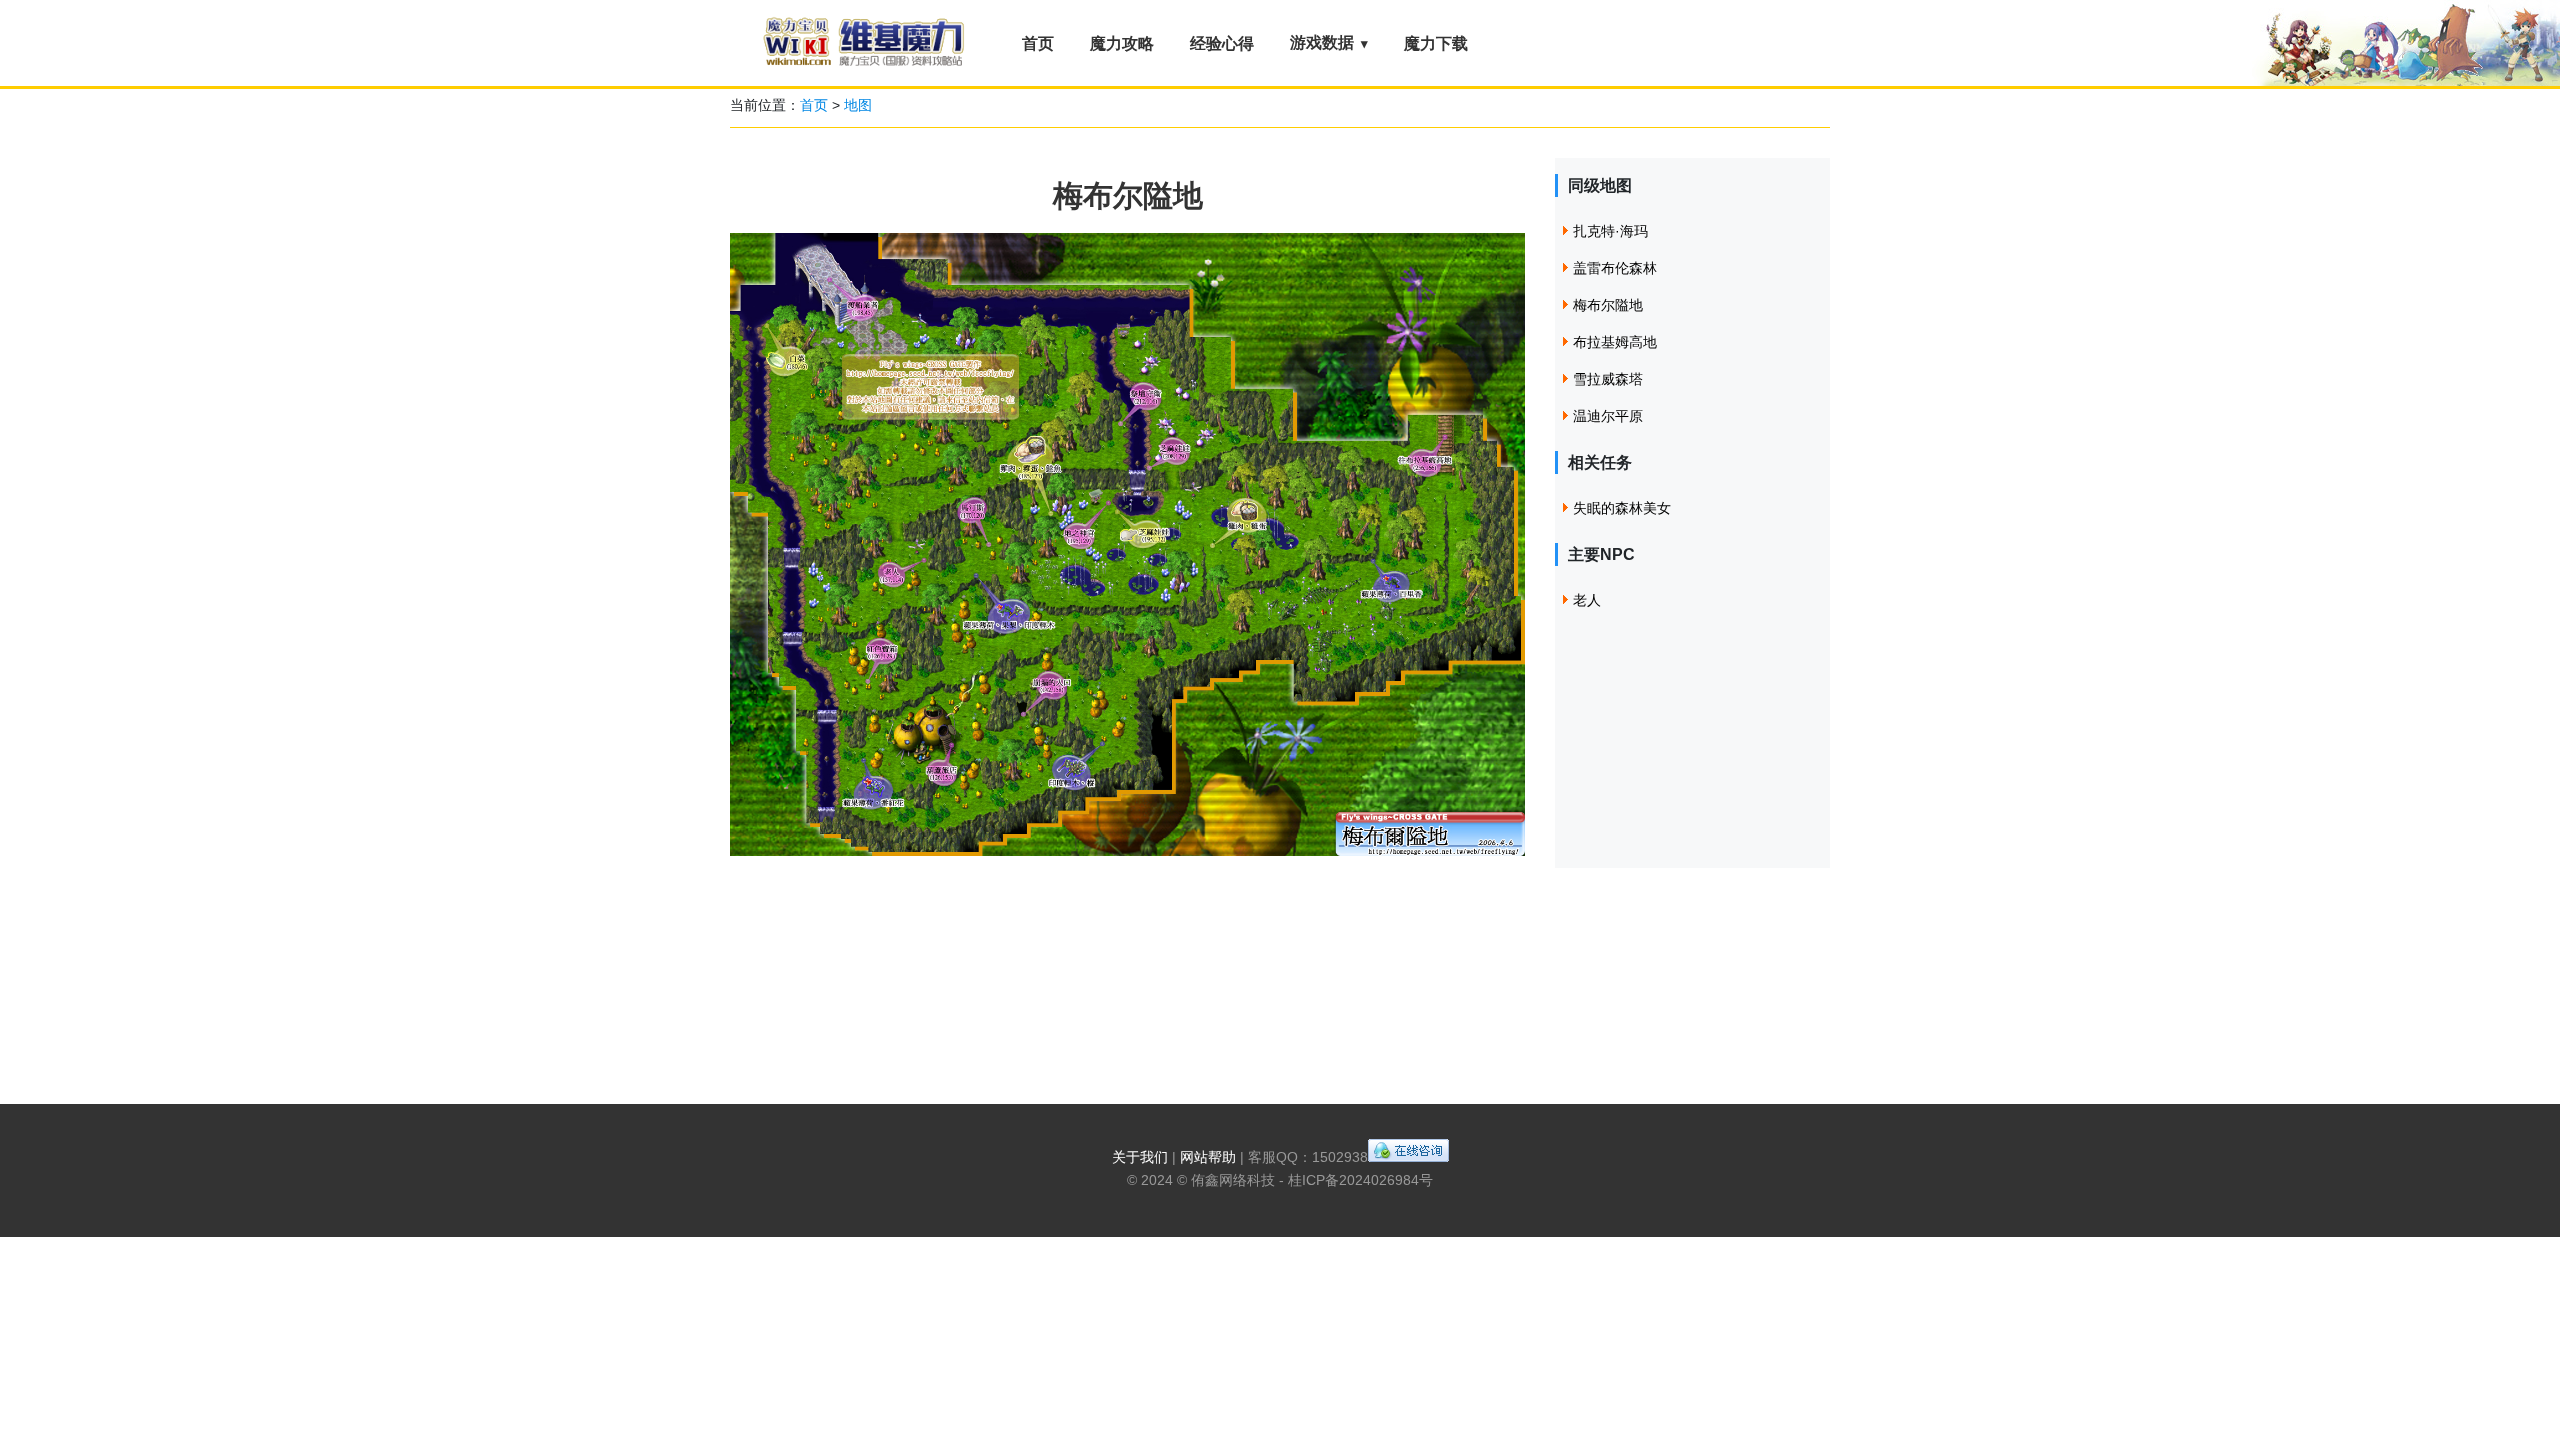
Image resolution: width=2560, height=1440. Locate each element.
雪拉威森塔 (1608, 379)
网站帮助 (1208, 1157)
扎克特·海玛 (1610, 231)
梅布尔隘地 (1608, 305)
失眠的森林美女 (1622, 508)
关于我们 (1140, 1157)
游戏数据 (1322, 42)
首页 (1038, 43)
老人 (1587, 600)
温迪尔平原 (1608, 416)
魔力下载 (1436, 43)
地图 (858, 105)
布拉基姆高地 (1615, 342)
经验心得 (1222, 43)
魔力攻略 (1122, 43)
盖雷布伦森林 (1615, 268)
